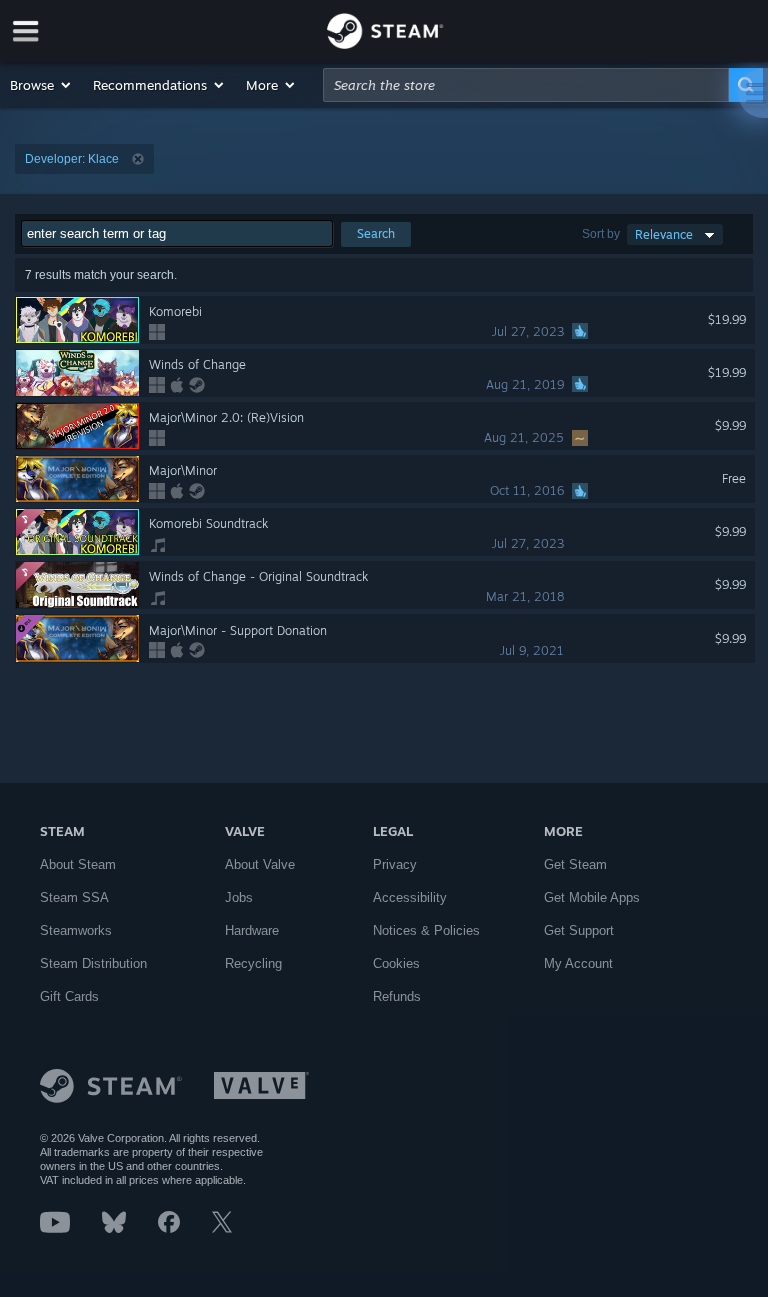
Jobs (239, 897)
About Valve (260, 864)
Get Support (579, 930)
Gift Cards (69, 996)
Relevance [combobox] (664, 234)
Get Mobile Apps (592, 897)
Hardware (252, 930)
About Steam (78, 864)
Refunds (397, 996)
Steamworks (76, 930)
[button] (41, 85)
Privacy (395, 864)
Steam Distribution (93, 963)
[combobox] (526, 85)
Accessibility (410, 897)
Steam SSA (74, 897)
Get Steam (575, 864)
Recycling (253, 963)
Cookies (396, 963)
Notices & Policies (426, 930)
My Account (578, 963)
